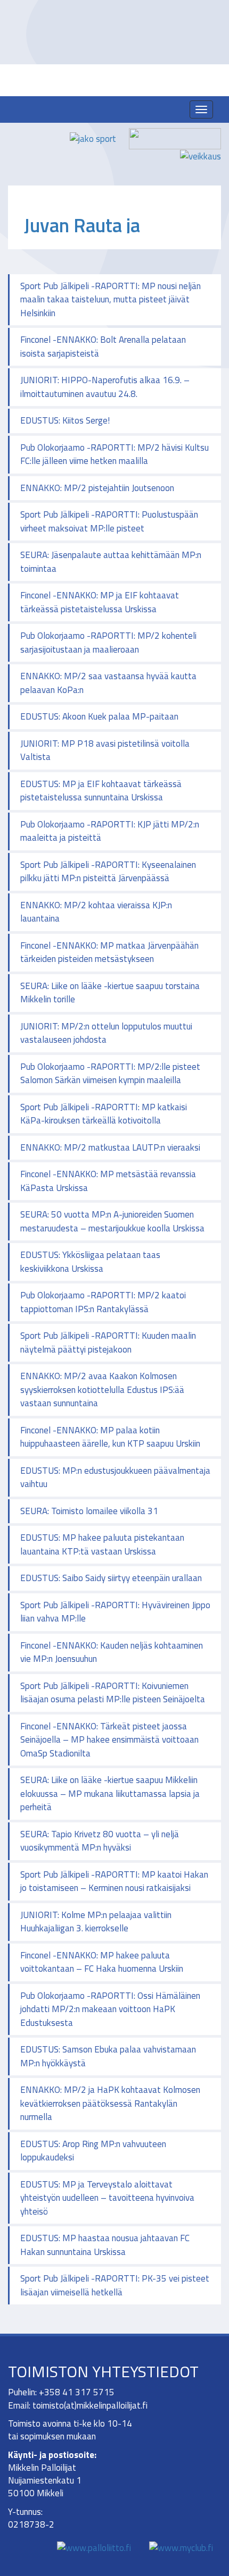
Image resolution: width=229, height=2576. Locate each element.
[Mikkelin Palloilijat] (120, 116)
